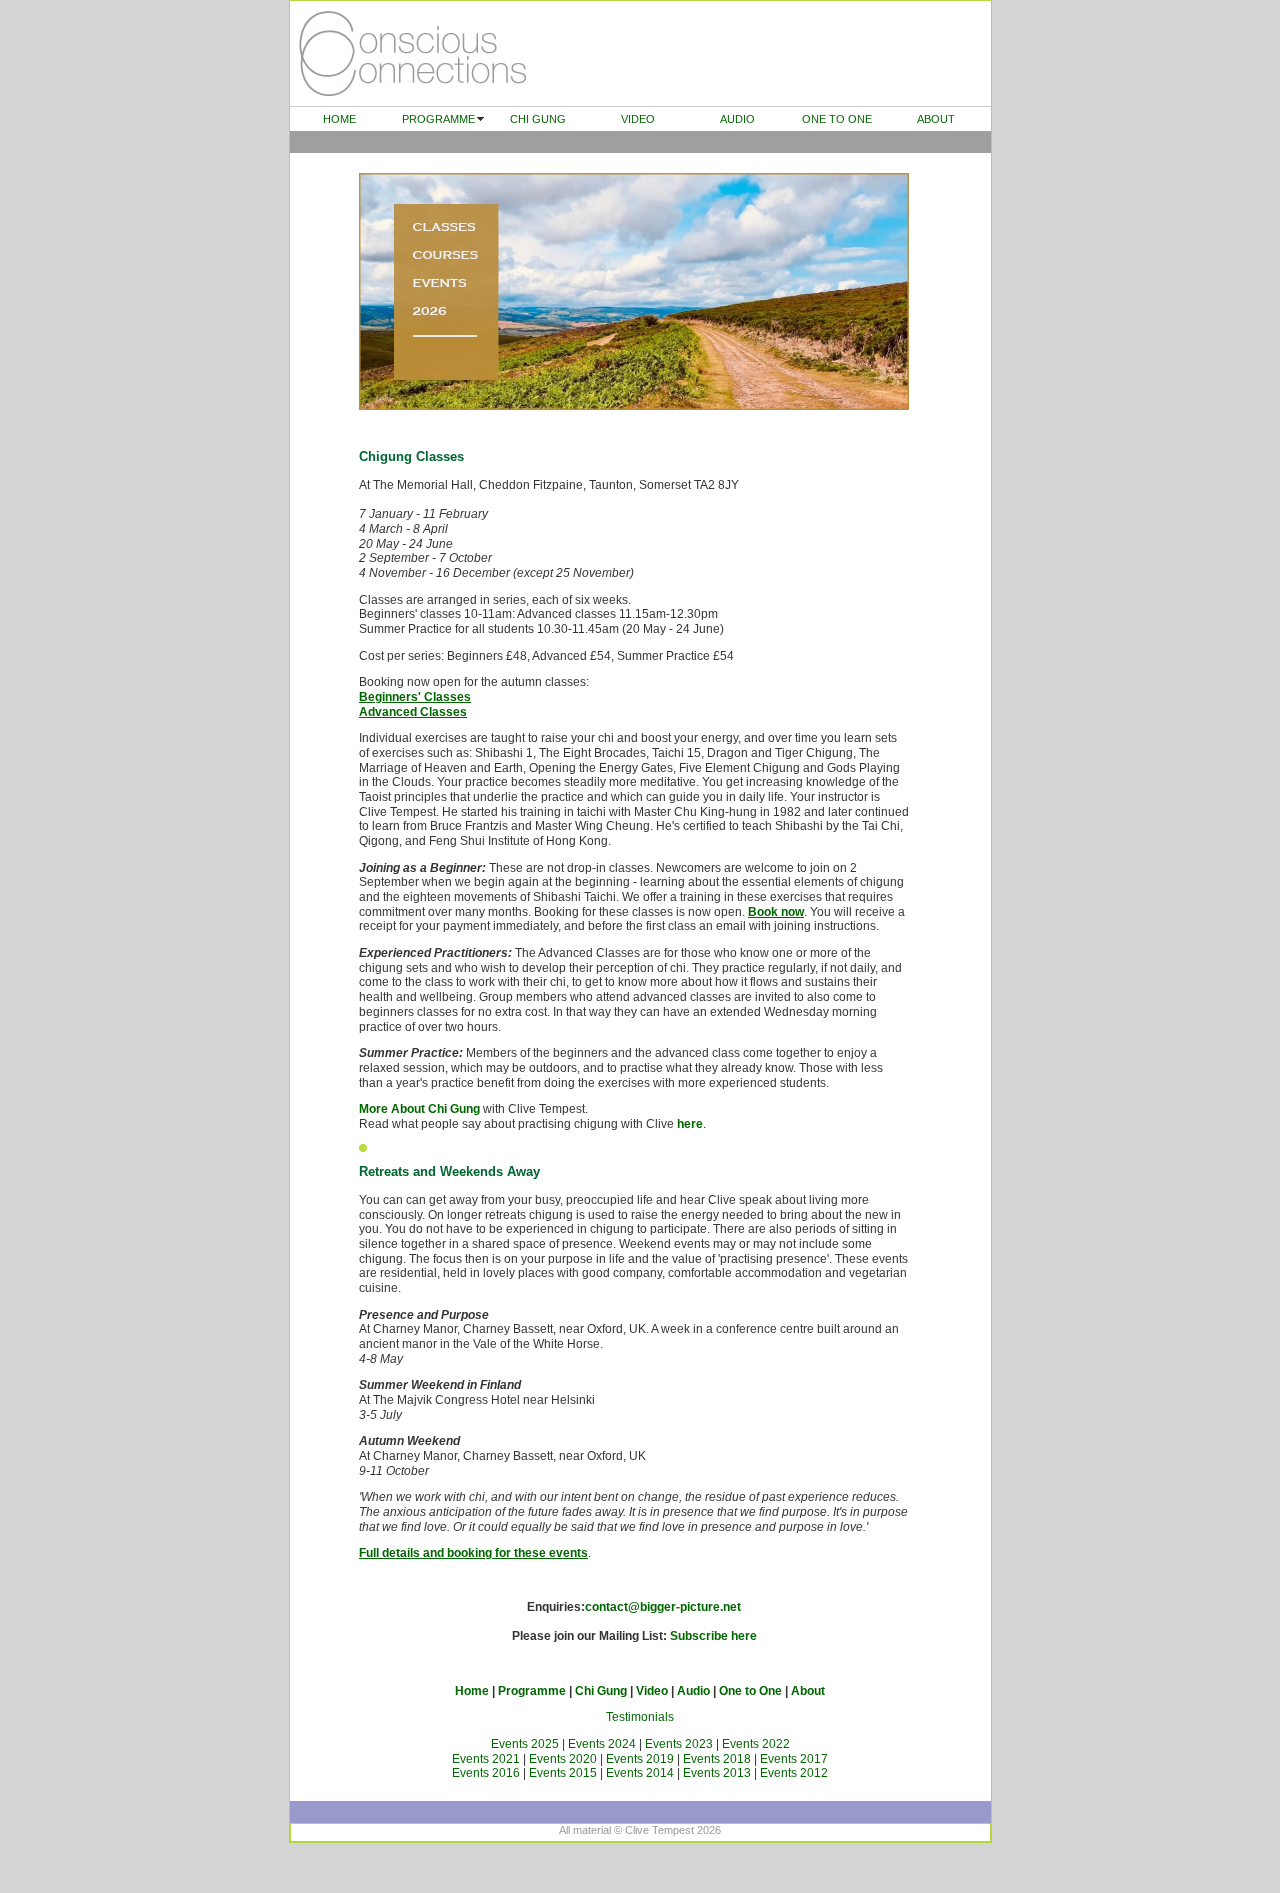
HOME (339, 119)
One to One (750, 1691)
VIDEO (638, 119)
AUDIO (737, 119)
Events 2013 (717, 1773)
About (808, 1691)
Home (472, 1691)
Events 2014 (640, 1773)
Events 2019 (640, 1759)
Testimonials (640, 1717)
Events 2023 (679, 1744)
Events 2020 (563, 1759)
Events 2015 (563, 1773)
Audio (693, 1691)
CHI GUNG (538, 119)
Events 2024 (602, 1744)
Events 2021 (486, 1759)
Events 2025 (525, 1744)
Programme (532, 1691)
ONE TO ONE (837, 119)
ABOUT (936, 119)
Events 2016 (486, 1773)
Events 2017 (794, 1759)
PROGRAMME (438, 119)
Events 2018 (717, 1759)
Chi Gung (601, 1691)
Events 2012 (794, 1773)
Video (652, 1691)
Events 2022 (756, 1744)
